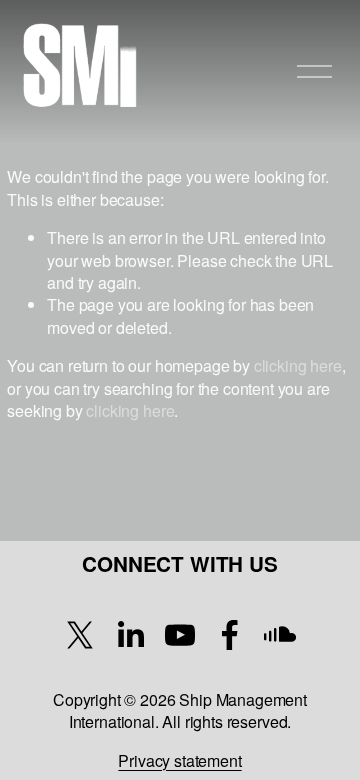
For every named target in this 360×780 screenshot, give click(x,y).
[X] (80, 635)
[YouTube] (180, 635)
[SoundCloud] (280, 635)
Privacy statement (179, 761)
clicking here (298, 365)
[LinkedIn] (130, 635)
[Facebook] (230, 635)
